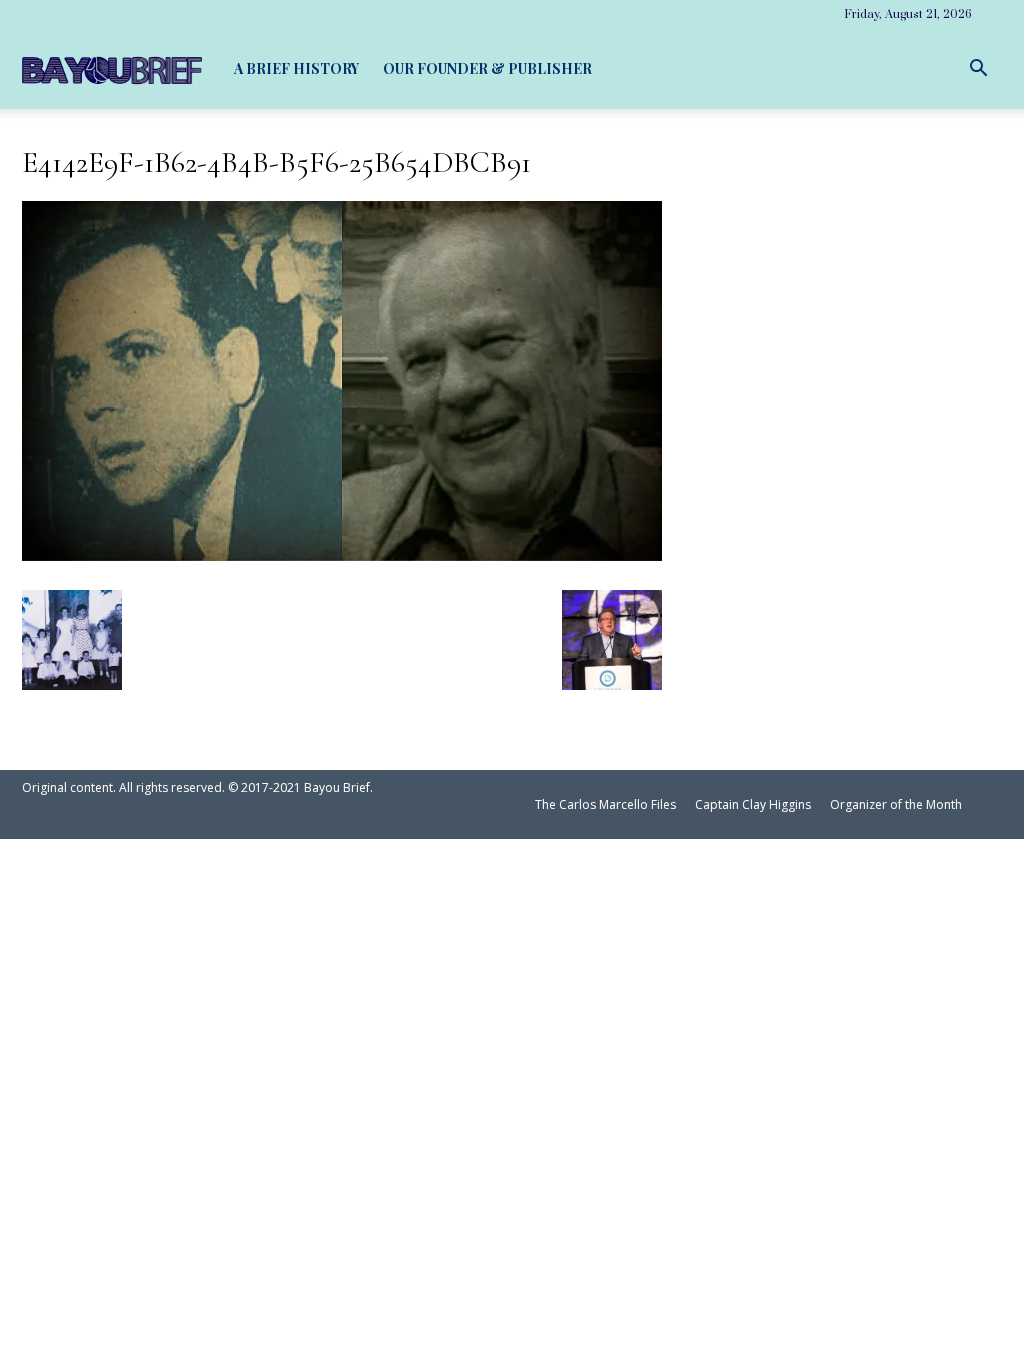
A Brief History (296, 68)
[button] (978, 68)
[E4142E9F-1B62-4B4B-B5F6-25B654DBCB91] (342, 552)
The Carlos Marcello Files (605, 804)
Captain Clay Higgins (753, 804)
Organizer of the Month (896, 804)
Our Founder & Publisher (487, 68)
